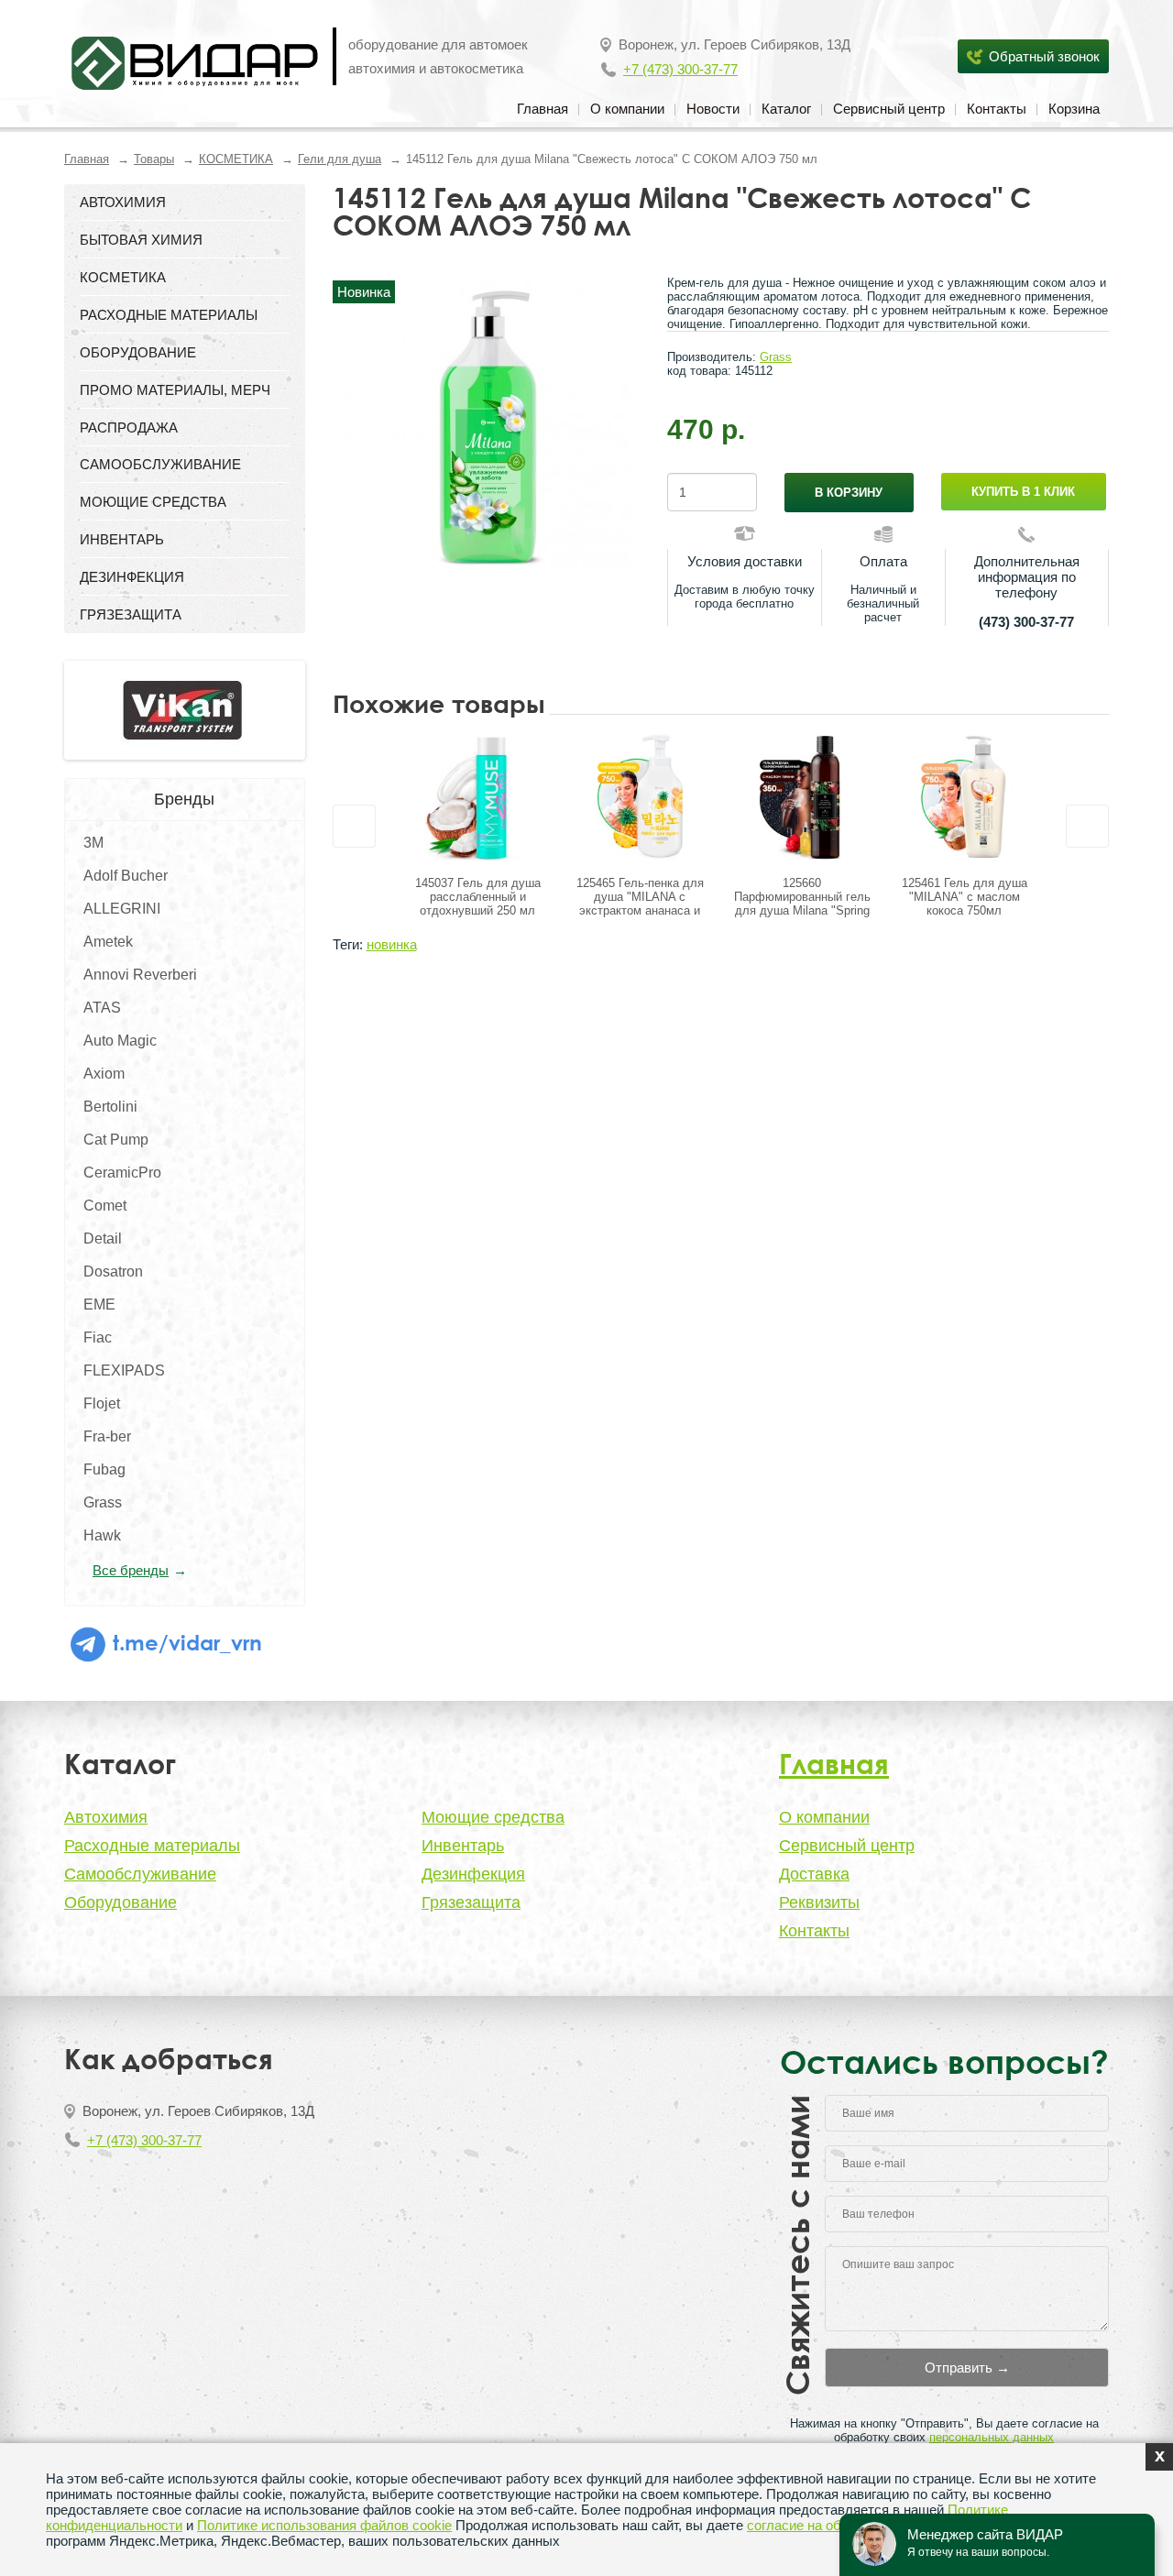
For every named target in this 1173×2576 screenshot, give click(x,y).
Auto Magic (120, 1041)
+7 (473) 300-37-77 (680, 69)
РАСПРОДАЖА (129, 428)
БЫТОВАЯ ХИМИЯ (141, 240)
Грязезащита (471, 1902)
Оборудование (121, 1902)
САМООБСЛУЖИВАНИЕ (160, 464)
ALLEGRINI (122, 909)
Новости (713, 109)
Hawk (102, 1535)
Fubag (104, 1469)
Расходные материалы (152, 1846)
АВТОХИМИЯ (123, 202)
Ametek (108, 942)
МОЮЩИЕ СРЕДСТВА (153, 502)
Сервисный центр (889, 109)
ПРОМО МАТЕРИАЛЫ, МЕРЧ (175, 390)
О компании (627, 109)
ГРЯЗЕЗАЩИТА (131, 614)
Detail (103, 1239)
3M (93, 843)
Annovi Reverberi (140, 975)
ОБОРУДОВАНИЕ (138, 352)
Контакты (997, 109)
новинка (392, 944)
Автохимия (106, 1817)
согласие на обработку (818, 2525)
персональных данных (992, 2437)
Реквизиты (819, 1902)
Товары (154, 159)
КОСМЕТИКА (236, 159)
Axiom (104, 1074)
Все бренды (131, 1570)
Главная (543, 109)
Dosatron (113, 1272)
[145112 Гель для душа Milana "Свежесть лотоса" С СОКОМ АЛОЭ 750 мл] (487, 424)
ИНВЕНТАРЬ (122, 539)
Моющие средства (493, 1817)
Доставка (814, 1874)
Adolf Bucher (126, 876)
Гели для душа (340, 159)
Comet (105, 1206)
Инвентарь (463, 1846)
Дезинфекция (473, 1874)
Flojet (102, 1403)
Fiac (98, 1337)
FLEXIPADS (124, 1370)
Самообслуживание (140, 1874)
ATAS (102, 1008)
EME (99, 1304)
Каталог (786, 109)
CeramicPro (122, 1173)
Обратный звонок (1044, 56)
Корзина (1074, 109)
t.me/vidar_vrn (185, 1642)
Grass (103, 1502)
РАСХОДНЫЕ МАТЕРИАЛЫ (169, 315)
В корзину (849, 493)
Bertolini (110, 1107)
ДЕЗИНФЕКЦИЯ (132, 577)
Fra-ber (107, 1436)
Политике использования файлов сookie (324, 2525)
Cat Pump (116, 1140)
